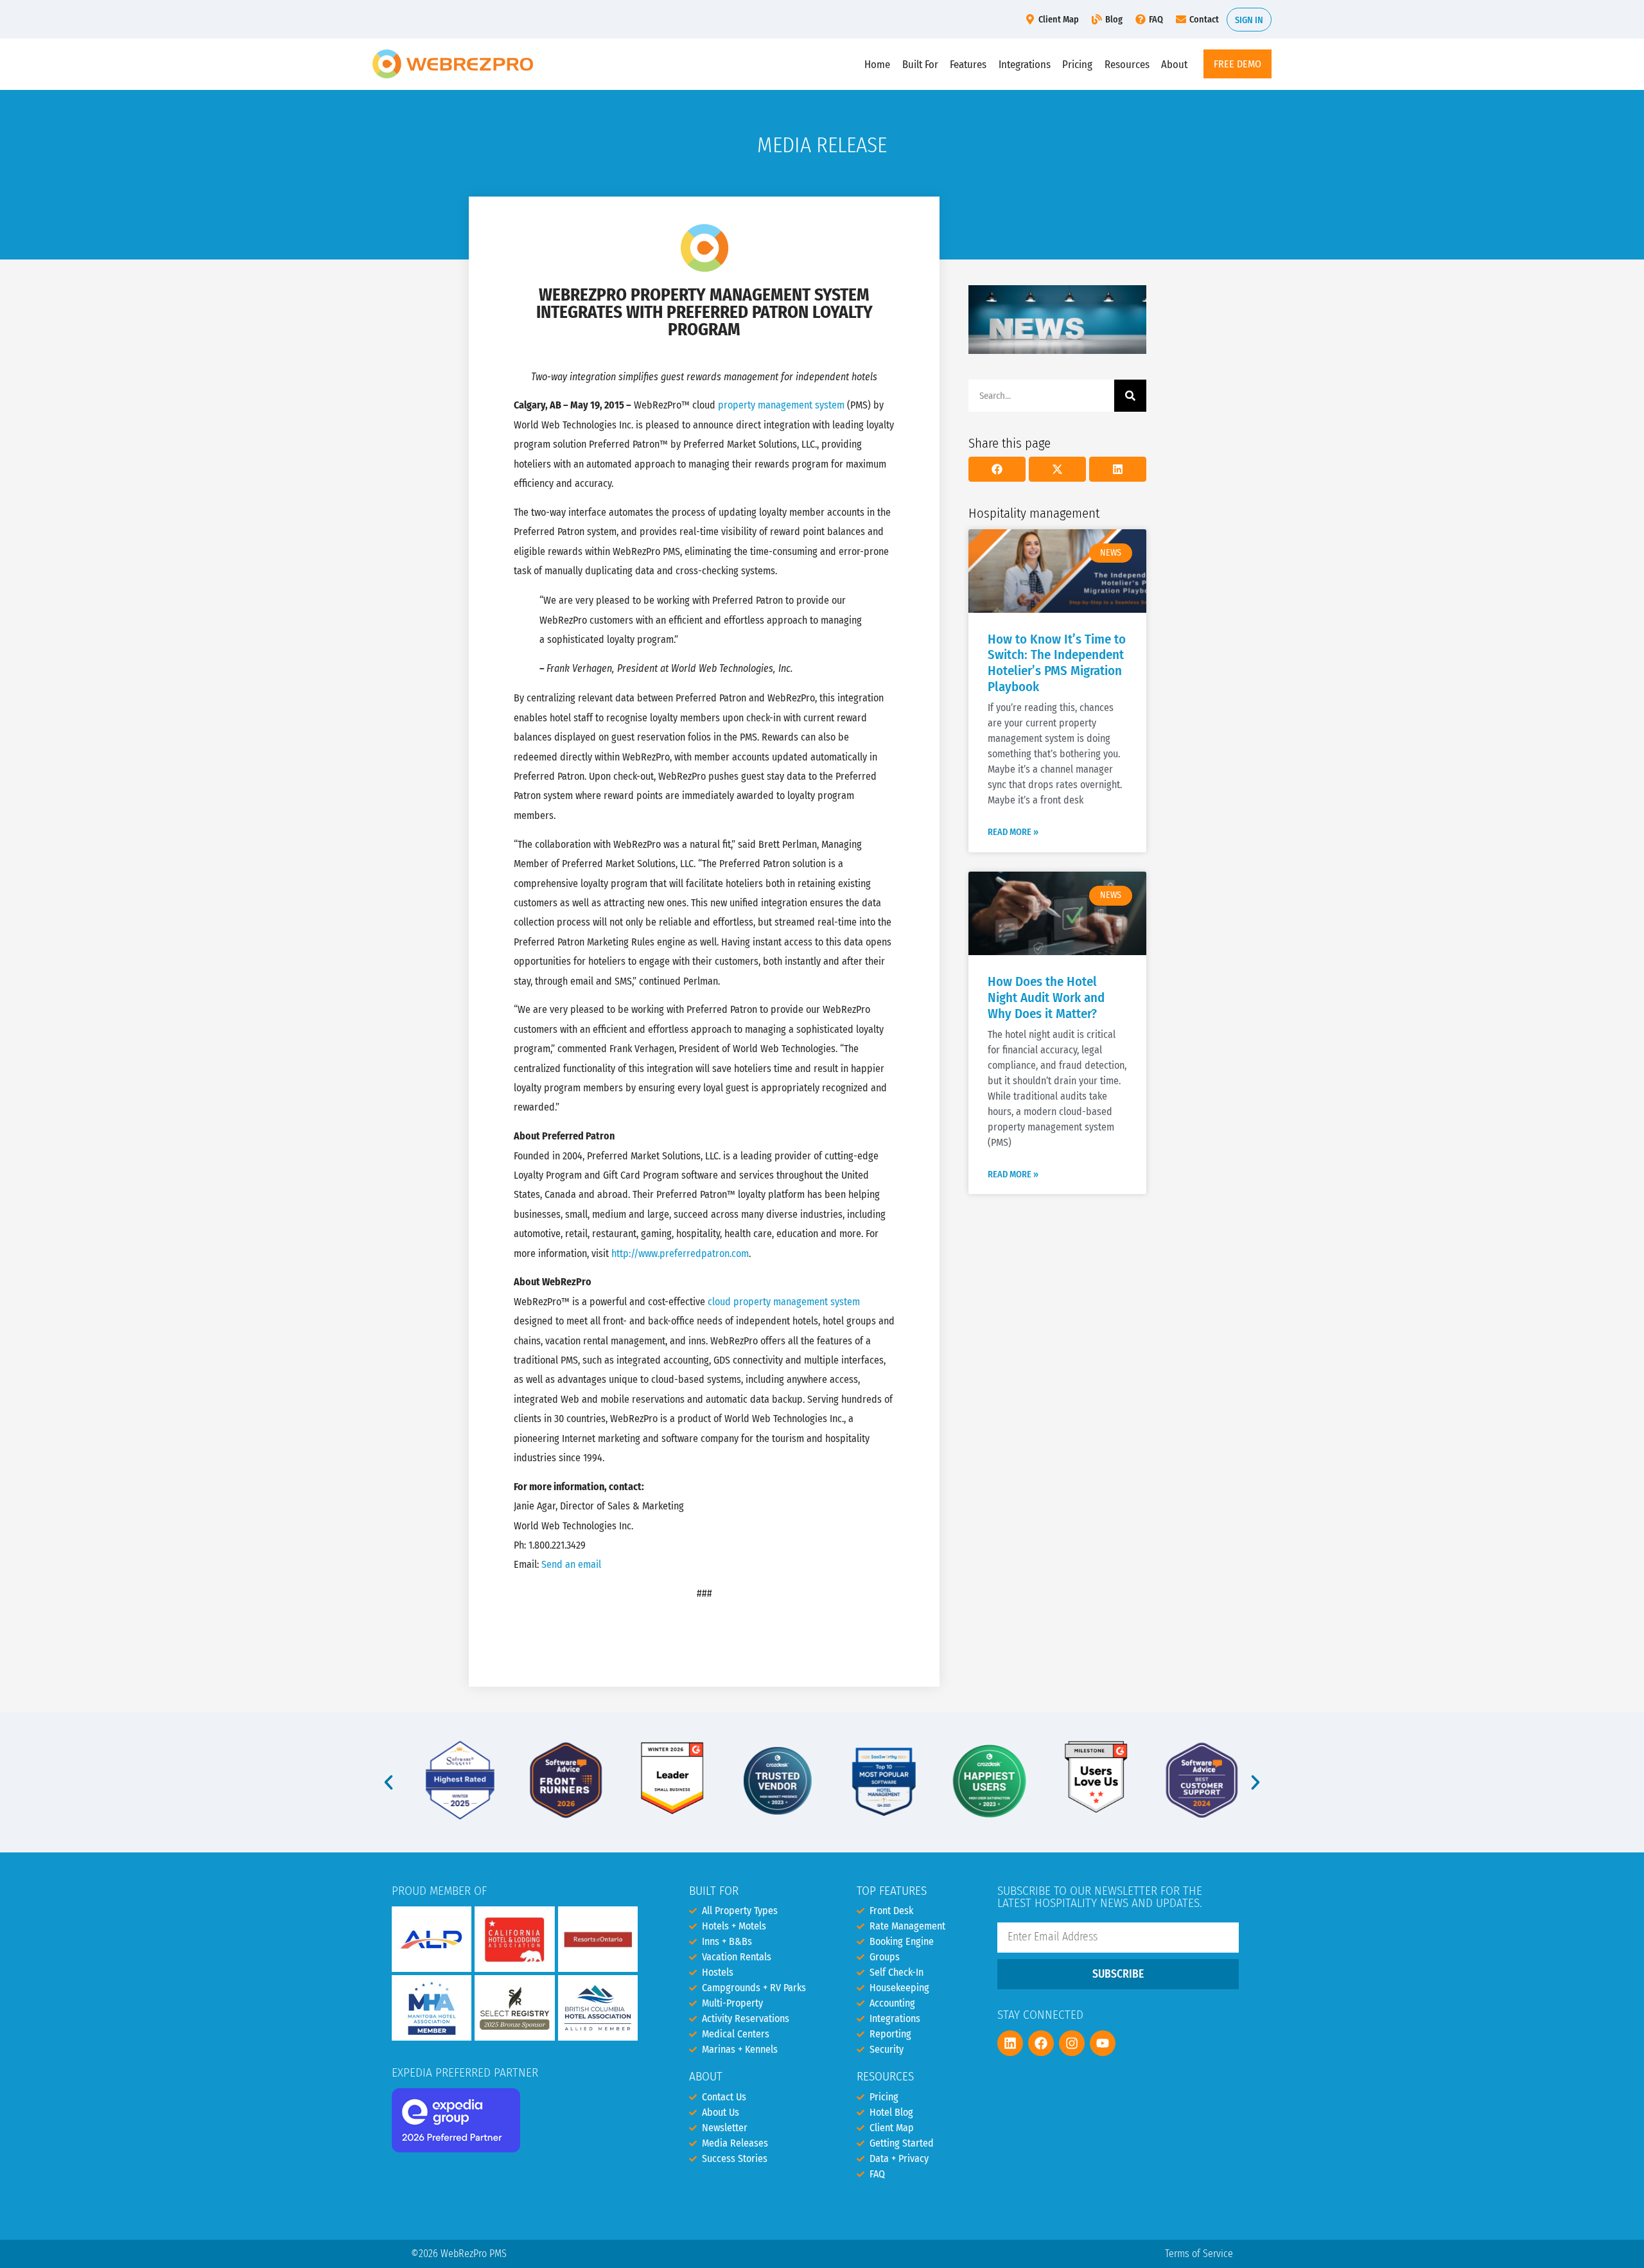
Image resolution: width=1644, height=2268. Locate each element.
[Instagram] (1072, 2043)
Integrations (1025, 64)
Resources (1127, 64)
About (1174, 64)
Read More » (1013, 832)
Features (968, 64)
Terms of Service (1199, 2254)
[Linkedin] (1010, 2043)
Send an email (571, 1564)
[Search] (1130, 396)
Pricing (1077, 64)
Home (877, 64)
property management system (781, 405)
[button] (997, 469)
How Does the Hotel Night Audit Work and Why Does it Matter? (1046, 998)
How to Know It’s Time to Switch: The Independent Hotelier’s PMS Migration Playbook (1057, 664)
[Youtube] (1103, 2043)
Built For (920, 64)
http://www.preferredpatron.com (680, 1253)
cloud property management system (784, 1302)
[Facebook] (1041, 2043)
